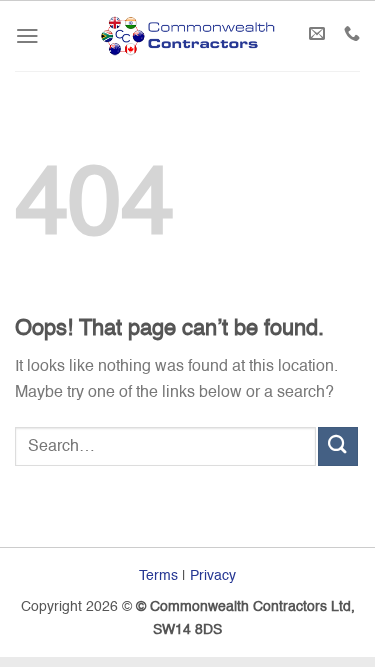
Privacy (213, 576)
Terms (158, 576)
